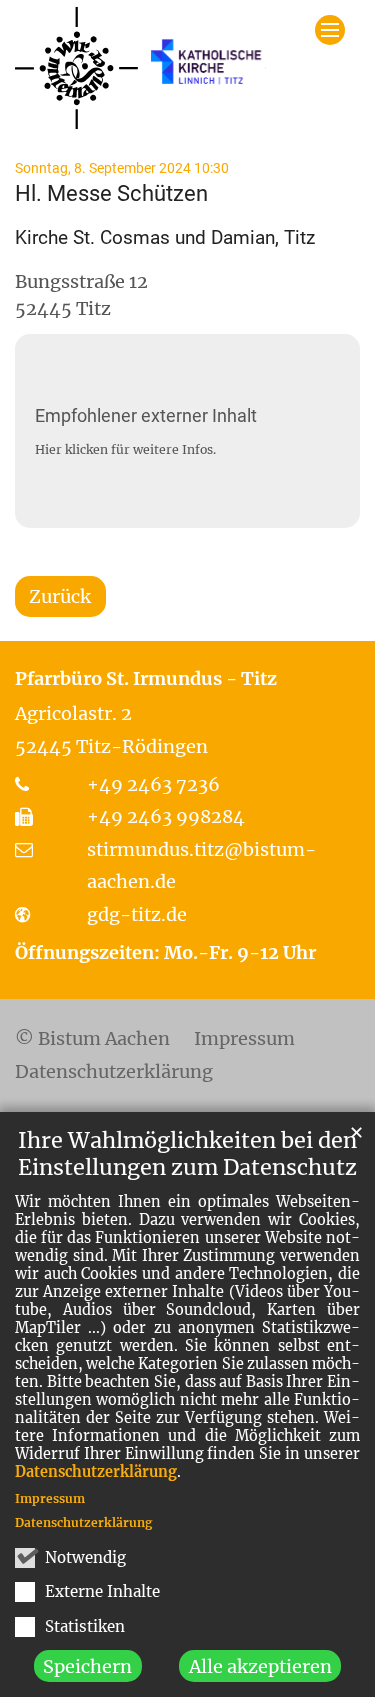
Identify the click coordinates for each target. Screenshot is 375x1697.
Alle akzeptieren (260, 1666)
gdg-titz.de (137, 914)
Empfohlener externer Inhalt (146, 415)
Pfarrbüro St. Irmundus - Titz (146, 678)
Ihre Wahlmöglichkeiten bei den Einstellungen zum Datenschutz (187, 1154)
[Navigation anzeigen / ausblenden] (330, 30)
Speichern (87, 1666)
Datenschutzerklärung (96, 1472)
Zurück (60, 596)
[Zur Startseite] (140, 68)
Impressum (50, 1498)
